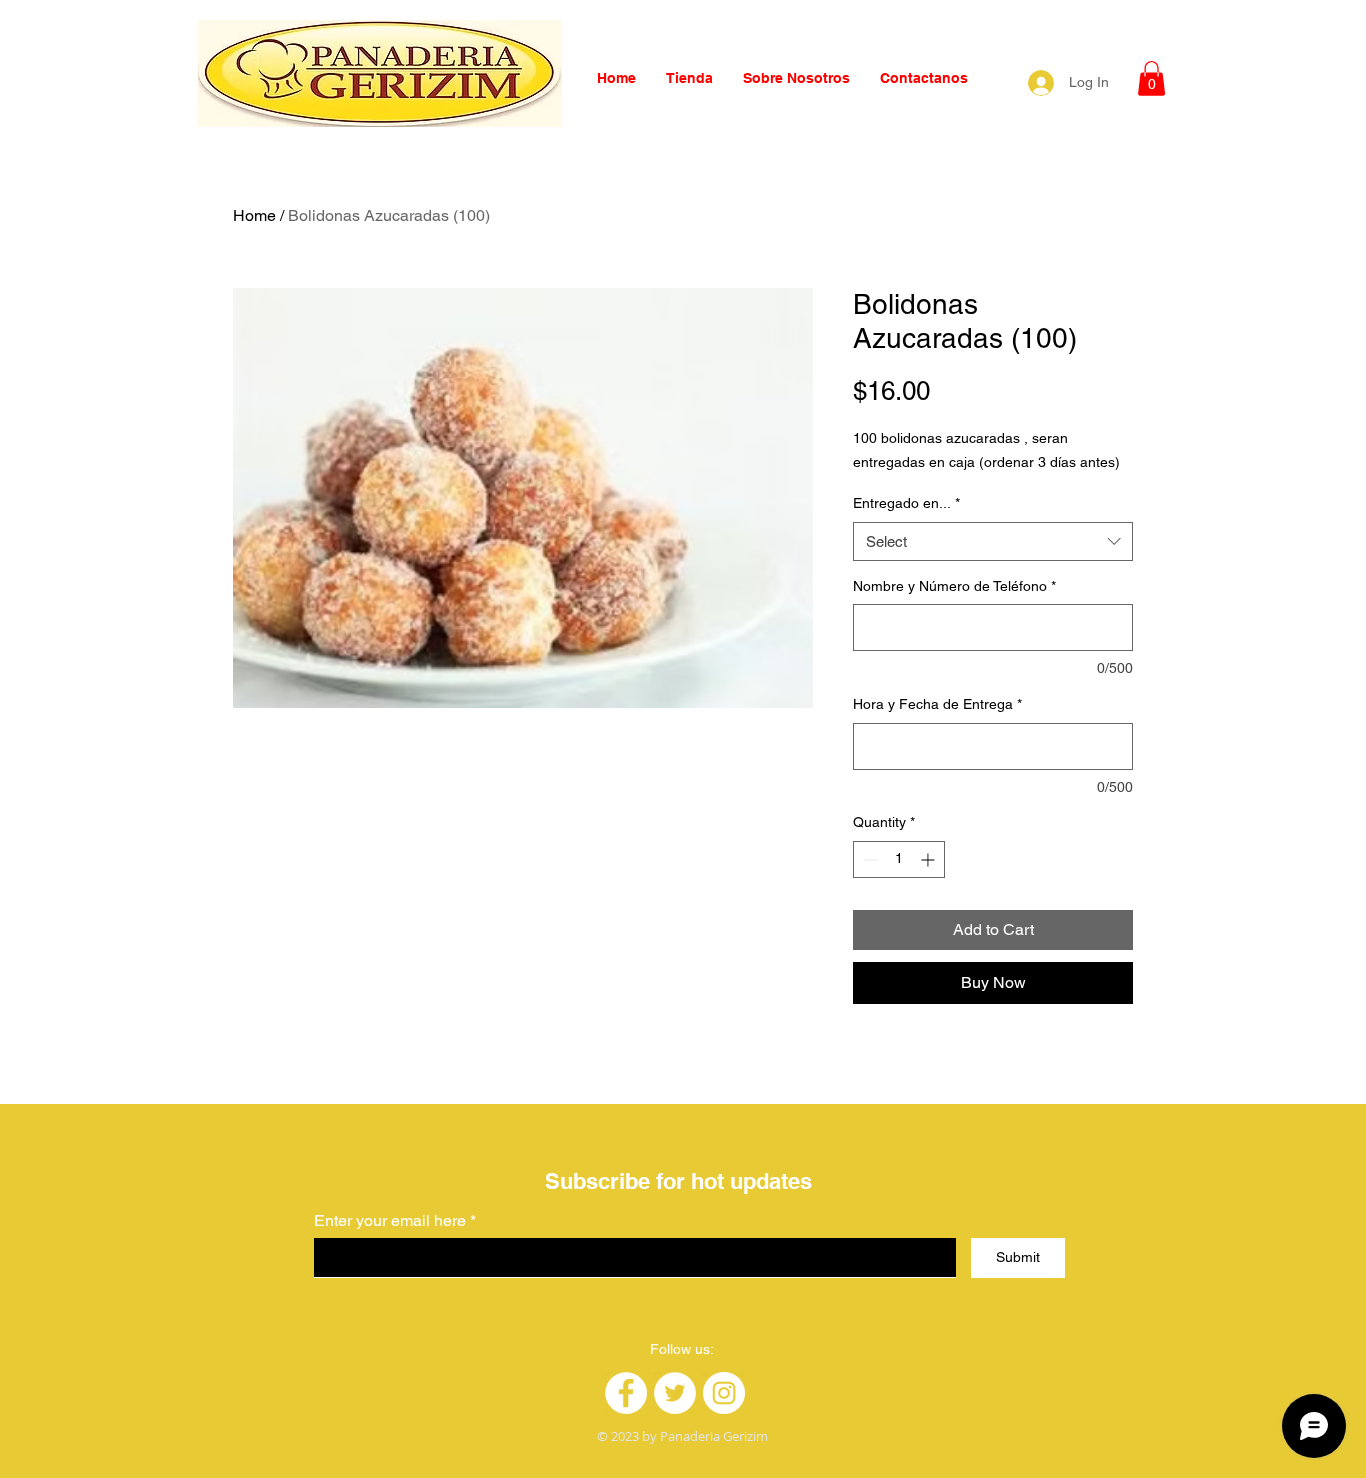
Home (254, 215)
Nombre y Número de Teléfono (954, 586)
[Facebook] (626, 1393)
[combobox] (993, 541)
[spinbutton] (899, 859)
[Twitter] (675, 1393)
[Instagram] (724, 1393)
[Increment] (929, 859)
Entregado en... (906, 503)
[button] (1151, 78)
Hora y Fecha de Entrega (937, 704)
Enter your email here (390, 1221)
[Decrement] (868, 859)
